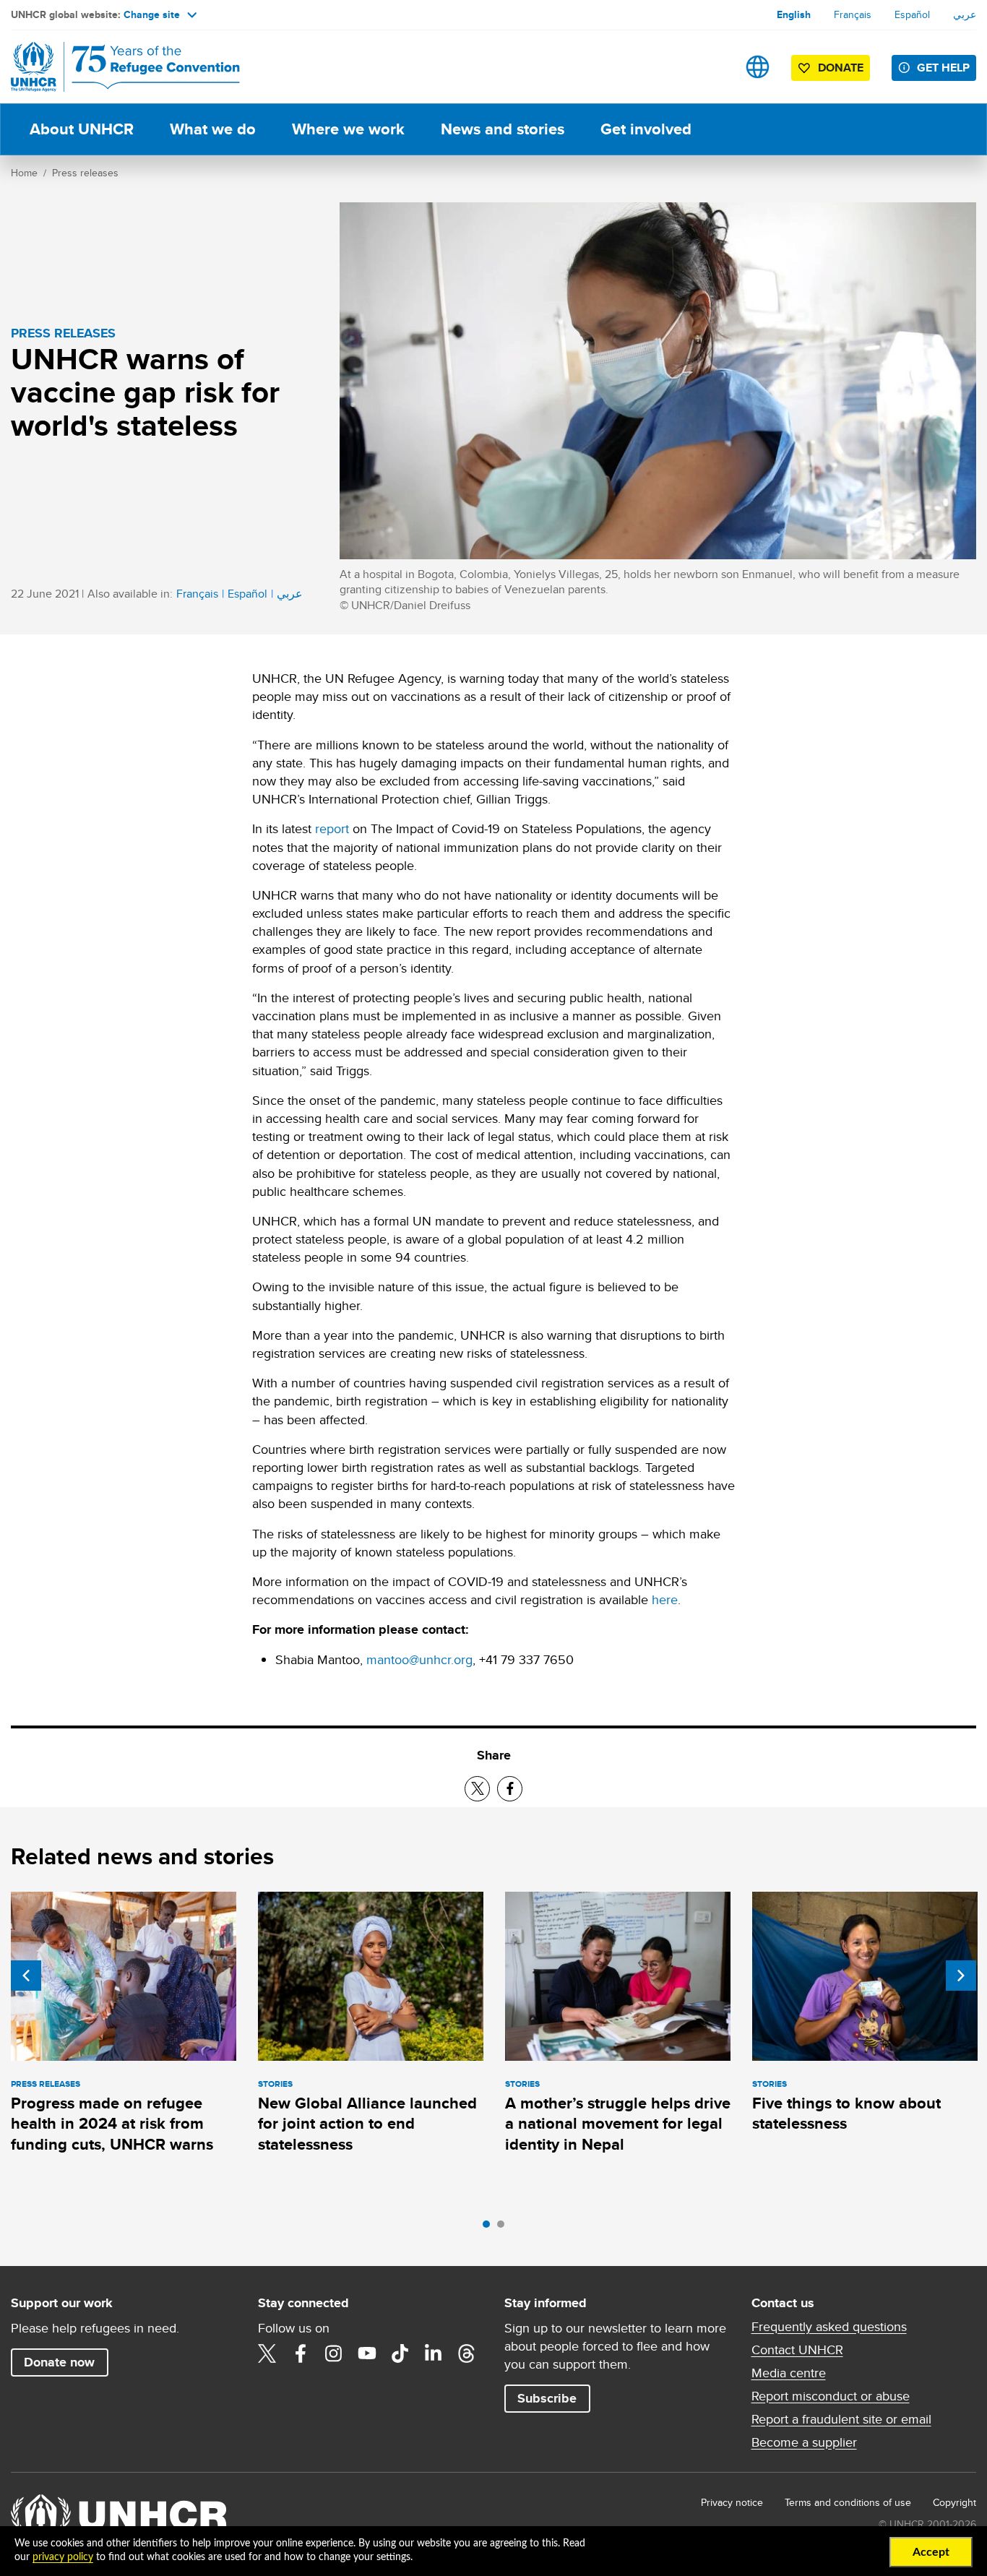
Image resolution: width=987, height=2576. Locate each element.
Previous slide (26, 1976)
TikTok (400, 2353)
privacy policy (63, 2557)
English (794, 14)
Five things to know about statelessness (846, 2113)
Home (24, 173)
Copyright (954, 2502)
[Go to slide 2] (504, 2228)
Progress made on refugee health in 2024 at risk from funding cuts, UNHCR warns (112, 2124)
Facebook (301, 2353)
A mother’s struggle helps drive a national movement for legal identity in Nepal (618, 2124)
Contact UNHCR (797, 2350)
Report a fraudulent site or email (841, 2419)
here (665, 1599)
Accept (931, 2552)
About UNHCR (82, 129)
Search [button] (712, 67)
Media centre (789, 2373)
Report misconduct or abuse (831, 2396)
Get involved (646, 129)
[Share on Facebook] (510, 1789)
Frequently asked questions (829, 2327)
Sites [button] (758, 67)
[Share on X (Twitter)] (477, 1789)
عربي (965, 14)
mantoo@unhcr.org (419, 1659)
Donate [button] (841, 68)
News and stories (503, 129)
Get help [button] (943, 68)
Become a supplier (804, 2442)
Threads (467, 2353)
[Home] (112, 67)
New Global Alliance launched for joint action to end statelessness (367, 2124)
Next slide (961, 1976)
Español (912, 14)
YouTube (367, 2353)
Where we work (348, 129)
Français (853, 14)
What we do (213, 129)
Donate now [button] (59, 2362)
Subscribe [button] (547, 2398)
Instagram (334, 2353)
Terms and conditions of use (848, 2502)
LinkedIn (434, 2353)
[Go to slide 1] (490, 2228)
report (332, 828)
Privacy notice (732, 2502)
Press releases (85, 173)
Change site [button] (152, 14)
